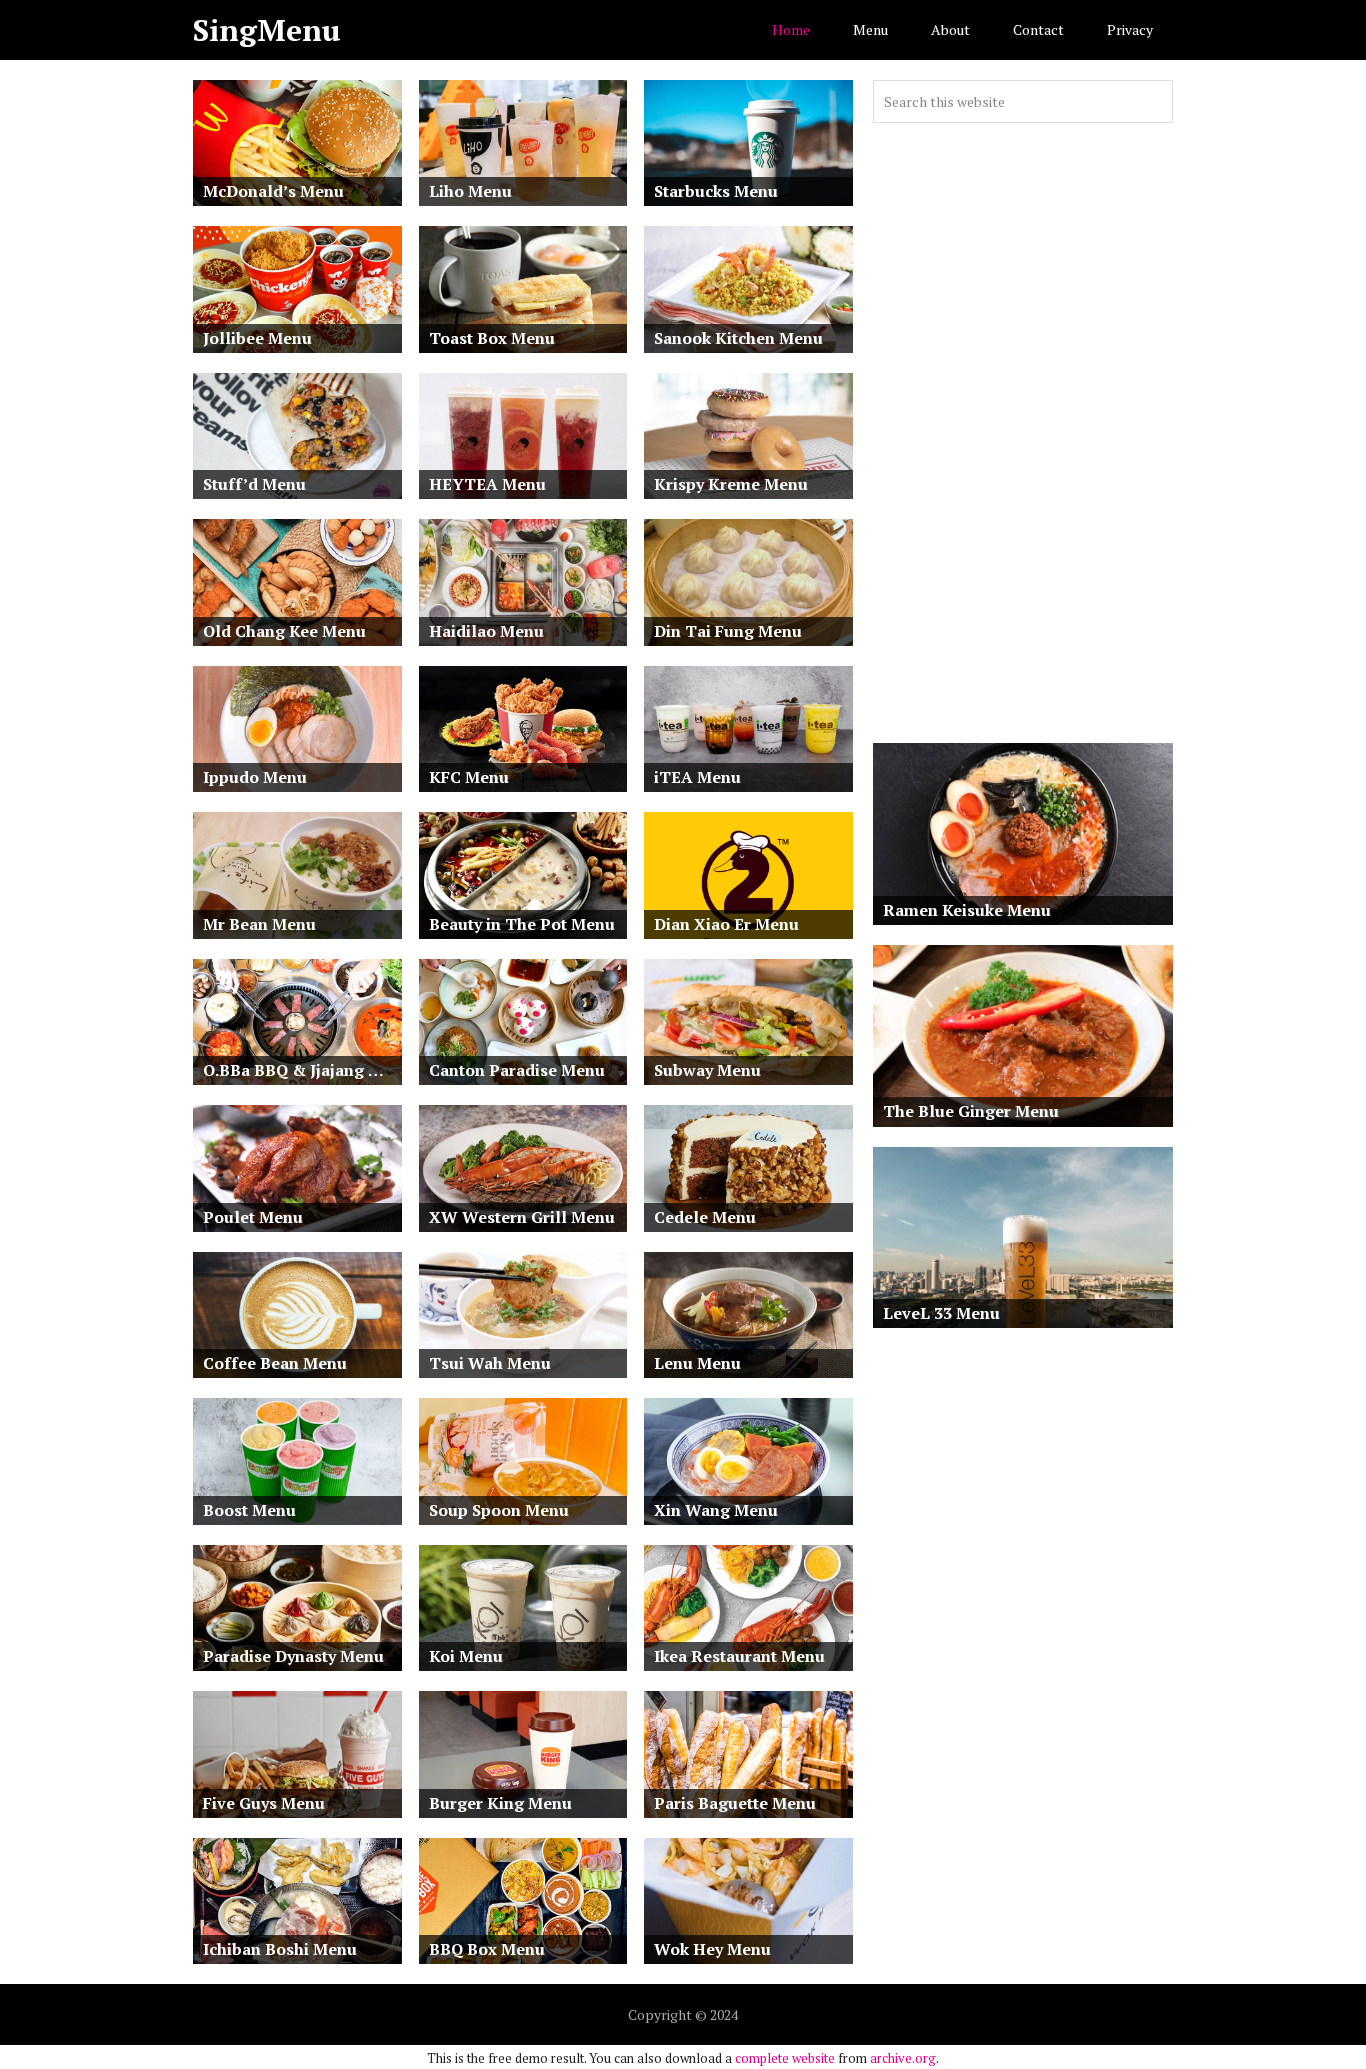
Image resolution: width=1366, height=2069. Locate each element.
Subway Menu (707, 1070)
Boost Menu (249, 1510)
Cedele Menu (705, 1217)
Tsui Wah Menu (490, 1363)
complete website (785, 2058)
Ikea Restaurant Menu (739, 1656)
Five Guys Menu (264, 1803)
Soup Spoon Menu (499, 1510)
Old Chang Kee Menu (284, 631)
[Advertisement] (1023, 433)
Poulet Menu (253, 1217)
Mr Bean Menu (259, 924)
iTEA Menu (697, 777)
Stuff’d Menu (254, 484)
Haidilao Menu (486, 631)
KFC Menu (469, 777)
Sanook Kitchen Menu (738, 338)
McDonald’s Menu (273, 191)
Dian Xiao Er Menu (726, 924)
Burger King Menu (500, 1803)
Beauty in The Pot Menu (522, 924)
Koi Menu (466, 1656)
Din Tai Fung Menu (728, 631)
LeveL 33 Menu (941, 1313)
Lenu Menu (697, 1363)
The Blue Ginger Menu (971, 1111)
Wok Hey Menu (712, 1949)
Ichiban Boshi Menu (280, 1949)
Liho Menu (470, 191)
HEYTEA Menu (487, 484)
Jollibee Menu (257, 338)
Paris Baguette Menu (735, 1803)
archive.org (903, 2058)
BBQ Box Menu (487, 1949)
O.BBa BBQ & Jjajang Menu (302, 1070)
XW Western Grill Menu (522, 1217)
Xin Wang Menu (716, 1510)
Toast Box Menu (492, 338)
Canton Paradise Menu (517, 1070)
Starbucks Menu (716, 191)
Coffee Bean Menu (275, 1363)
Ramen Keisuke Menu (967, 910)
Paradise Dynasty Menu (293, 1656)
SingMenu (267, 30)
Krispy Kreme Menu (731, 484)
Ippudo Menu (255, 777)
